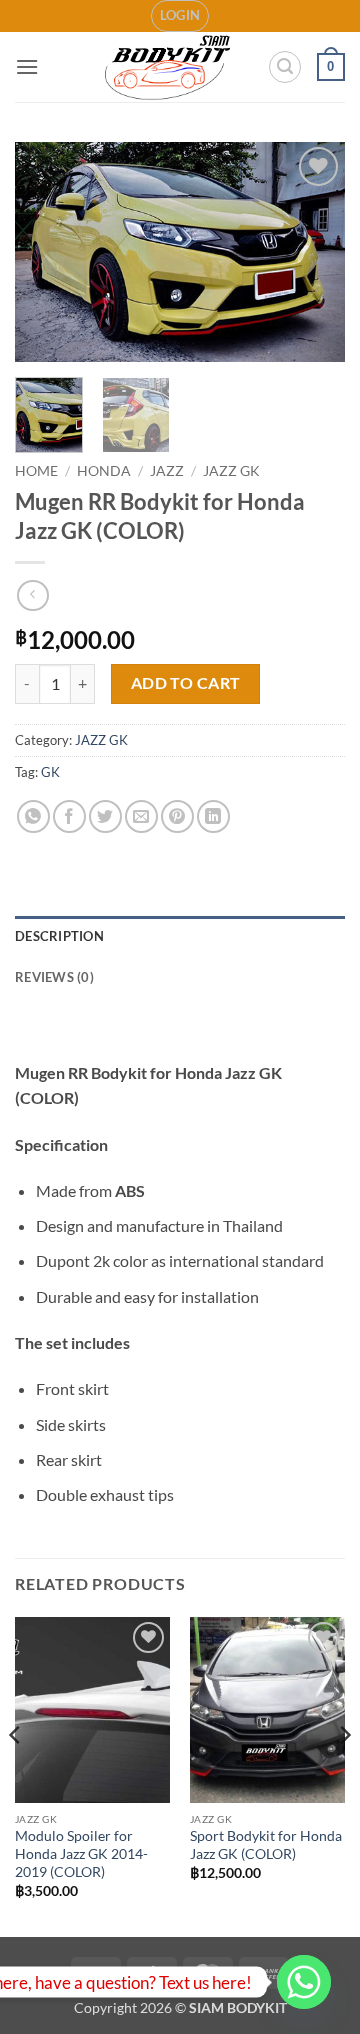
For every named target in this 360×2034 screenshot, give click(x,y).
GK (50, 772)
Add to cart (186, 683)
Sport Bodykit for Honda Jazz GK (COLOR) (266, 1845)
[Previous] (47, 252)
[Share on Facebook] (69, 816)
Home (36, 471)
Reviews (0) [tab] (54, 977)
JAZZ (167, 471)
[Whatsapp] (304, 1982)
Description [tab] (59, 936)
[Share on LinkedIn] (213, 816)
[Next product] (32, 595)
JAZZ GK (231, 471)
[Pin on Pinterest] (177, 816)
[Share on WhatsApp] (33, 816)
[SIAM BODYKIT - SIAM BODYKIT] (168, 67)
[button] (180, 16)
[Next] (313, 252)
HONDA (104, 471)
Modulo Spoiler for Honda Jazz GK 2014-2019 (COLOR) (81, 1853)
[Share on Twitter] (105, 816)
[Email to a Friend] (141, 816)
